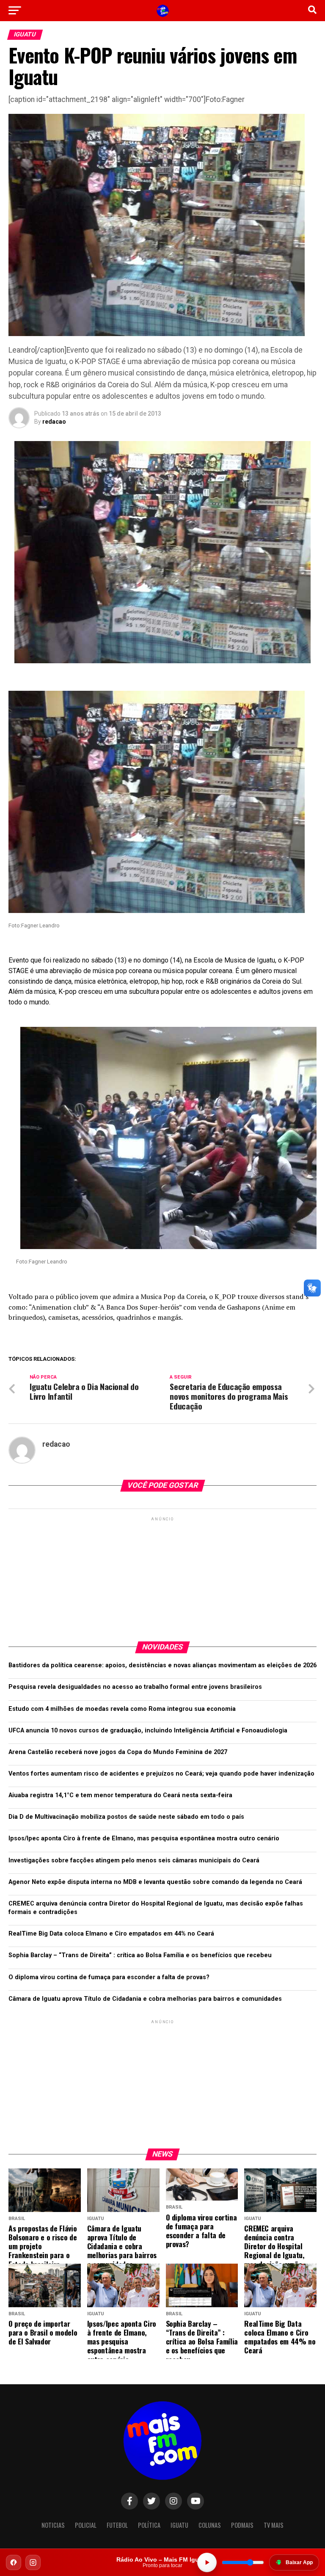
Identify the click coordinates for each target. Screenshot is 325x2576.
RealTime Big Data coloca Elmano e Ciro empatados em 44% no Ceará (111, 1934)
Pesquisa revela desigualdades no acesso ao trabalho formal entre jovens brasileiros (135, 1687)
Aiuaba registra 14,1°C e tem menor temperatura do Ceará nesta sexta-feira (120, 1795)
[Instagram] (33, 2562)
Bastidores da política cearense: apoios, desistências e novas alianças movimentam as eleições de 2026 (162, 1665)
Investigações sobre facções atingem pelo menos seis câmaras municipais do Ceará (134, 1860)
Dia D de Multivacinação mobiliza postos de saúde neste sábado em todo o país (126, 1817)
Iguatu (179, 2525)
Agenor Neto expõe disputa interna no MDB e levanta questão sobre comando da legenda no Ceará (155, 1882)
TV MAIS (274, 2525)
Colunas (210, 2525)
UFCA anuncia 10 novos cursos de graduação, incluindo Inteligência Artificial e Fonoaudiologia (148, 1731)
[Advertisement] (162, 1576)
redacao (54, 422)
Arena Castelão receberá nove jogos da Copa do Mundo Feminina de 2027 (118, 1752)
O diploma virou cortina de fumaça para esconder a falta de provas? (109, 1977)
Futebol (117, 2525)
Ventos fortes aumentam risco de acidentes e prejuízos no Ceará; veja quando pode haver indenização (161, 1774)
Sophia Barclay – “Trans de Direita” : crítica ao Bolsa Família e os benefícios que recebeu (140, 1955)
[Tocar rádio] (207, 2562)
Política (149, 2525)
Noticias (53, 2525)
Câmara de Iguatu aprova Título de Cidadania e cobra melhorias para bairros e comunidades (145, 1999)
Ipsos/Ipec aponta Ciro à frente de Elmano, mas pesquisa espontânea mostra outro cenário (144, 1838)
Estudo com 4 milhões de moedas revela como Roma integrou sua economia (122, 1709)
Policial (86, 2525)
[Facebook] (14, 2562)
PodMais (242, 2525)
